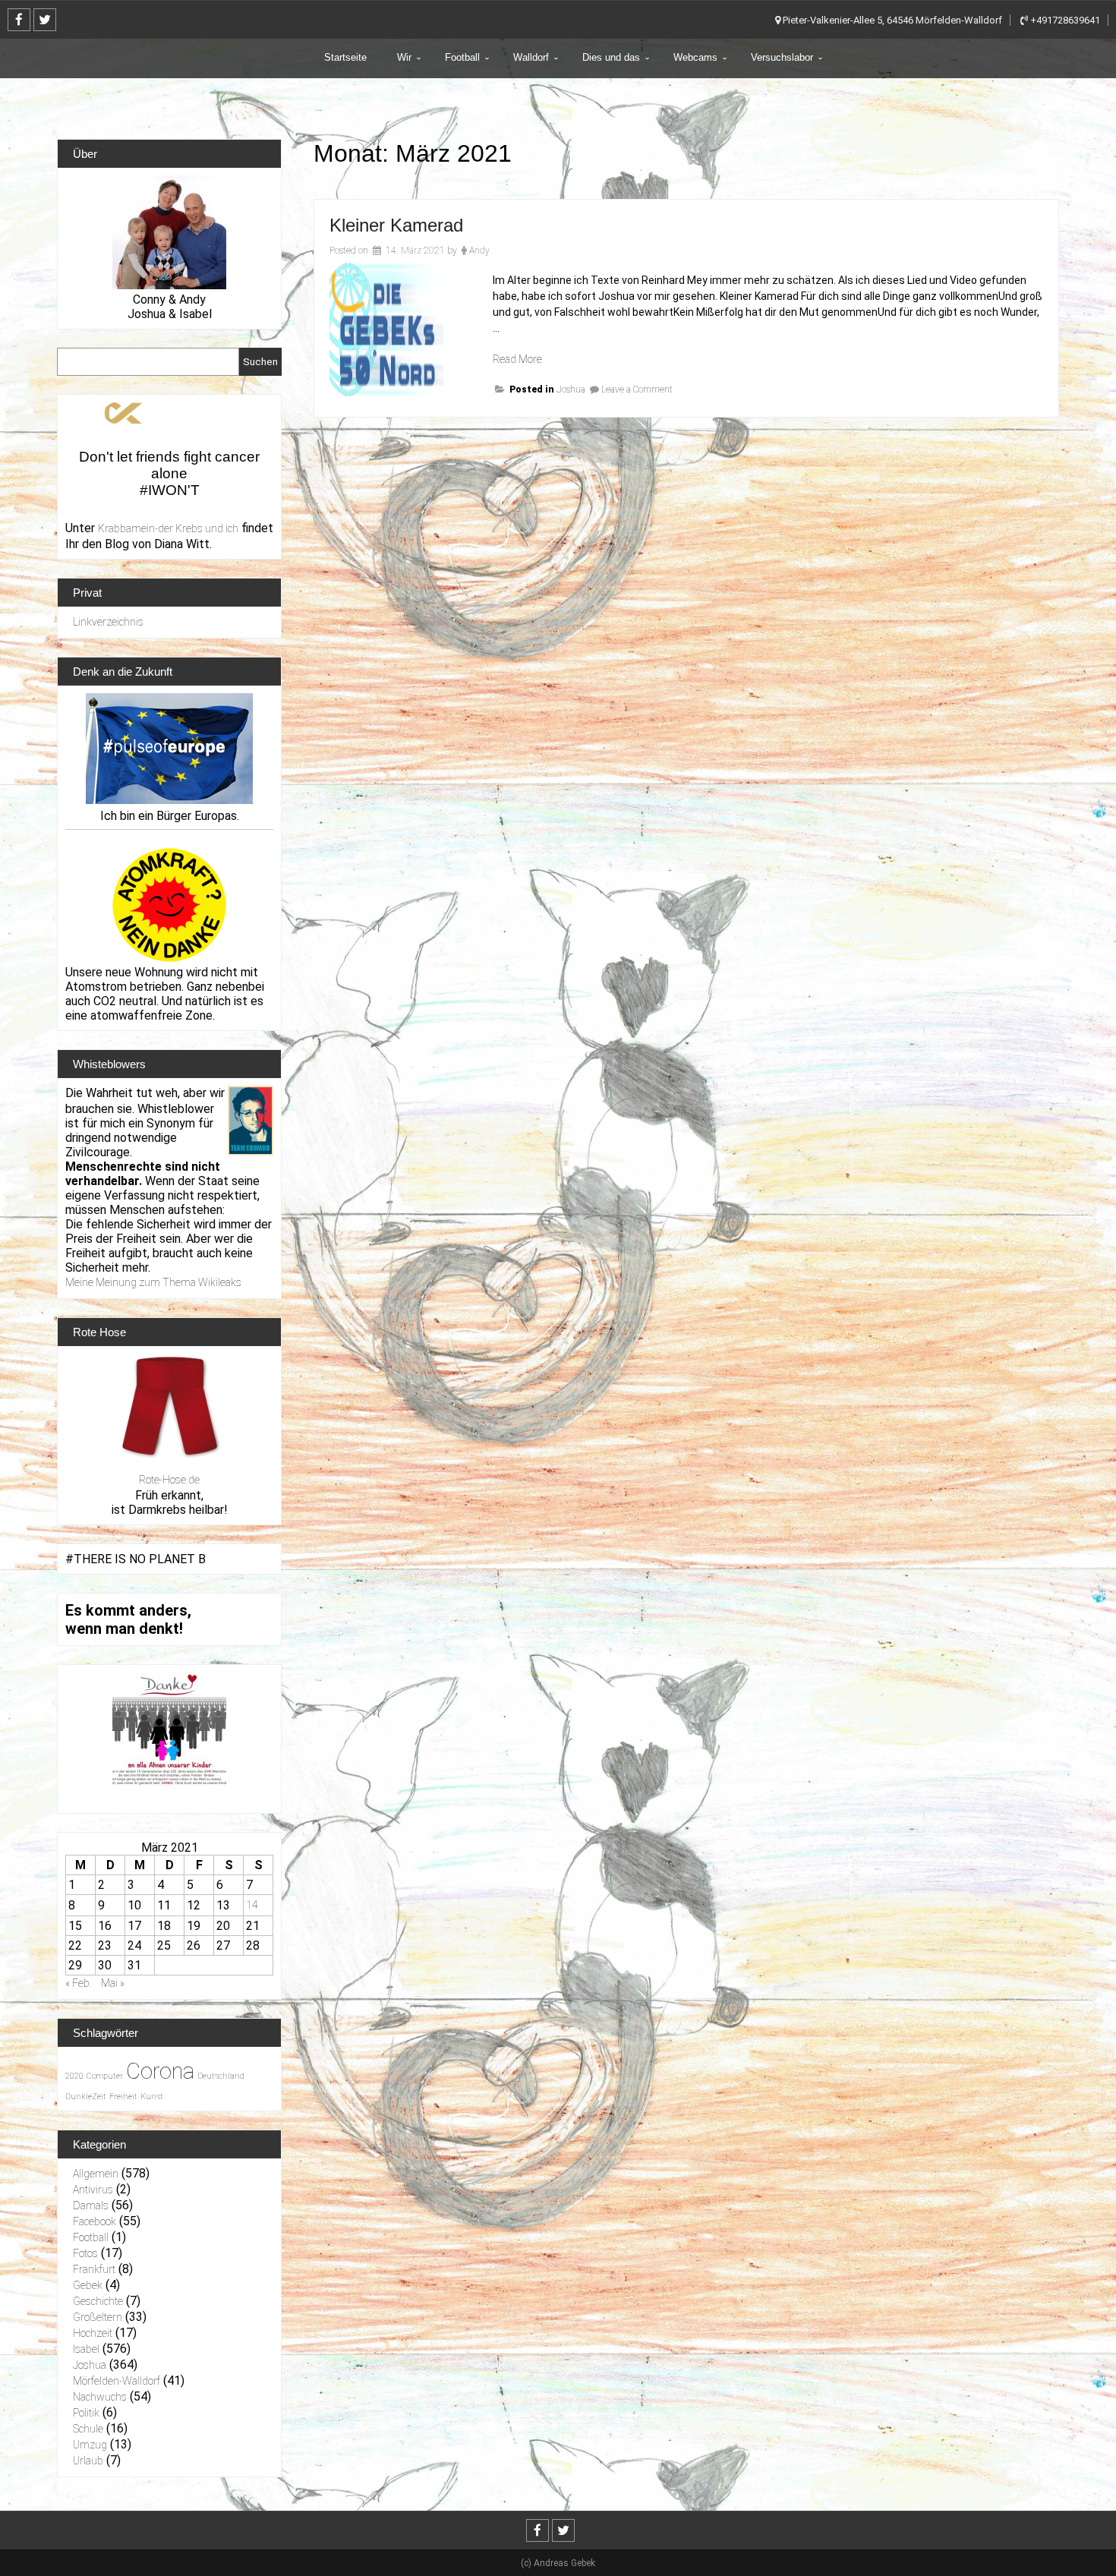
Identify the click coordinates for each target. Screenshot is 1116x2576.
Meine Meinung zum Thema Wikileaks (153, 1282)
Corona (160, 2071)
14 (252, 1905)
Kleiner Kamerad (396, 225)
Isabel (86, 2349)
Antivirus (93, 2190)
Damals (91, 2206)
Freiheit (123, 2097)
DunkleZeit (86, 2097)
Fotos (85, 2253)
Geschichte (98, 2301)
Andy (479, 251)
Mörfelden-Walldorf (117, 2381)
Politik (86, 2413)
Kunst (152, 2097)
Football (462, 57)
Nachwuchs (100, 2397)
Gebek (88, 2285)
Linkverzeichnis (108, 622)
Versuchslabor (782, 57)
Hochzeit (93, 2333)
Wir (404, 57)
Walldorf (531, 57)
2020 (74, 2076)
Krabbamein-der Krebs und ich (168, 528)
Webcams (695, 57)
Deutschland (221, 2076)
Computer (105, 2076)
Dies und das (611, 57)
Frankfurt (94, 2269)
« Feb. (79, 1983)
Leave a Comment (637, 389)
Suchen (260, 362)
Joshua (571, 389)
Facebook (95, 2221)
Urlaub (88, 2461)
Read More (517, 359)
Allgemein (96, 2174)
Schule (88, 2429)
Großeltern (98, 2317)
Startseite (345, 57)
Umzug (90, 2445)
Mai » (113, 1983)
